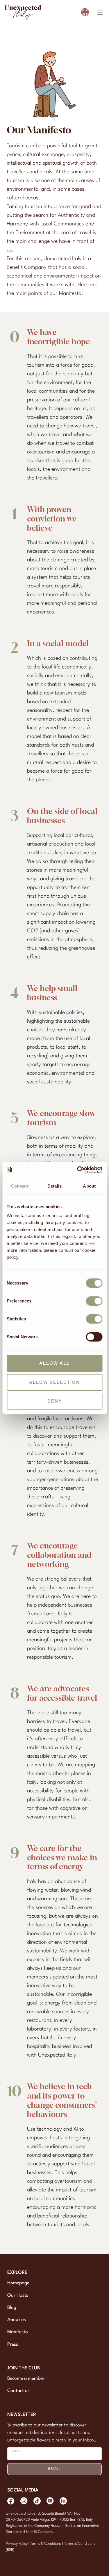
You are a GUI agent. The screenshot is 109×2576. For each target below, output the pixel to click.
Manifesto (18, 2332)
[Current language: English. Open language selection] (87, 12)
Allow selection (54, 1382)
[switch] (94, 1301)
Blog (12, 2308)
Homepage (18, 2283)
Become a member (26, 2379)
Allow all (54, 1363)
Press (13, 2345)
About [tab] (89, 1186)
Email (55, 2469)
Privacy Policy (17, 2544)
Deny (55, 1401)
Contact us (18, 2391)
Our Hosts (18, 2296)
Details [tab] (54, 1186)
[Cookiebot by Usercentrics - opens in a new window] (78, 1170)
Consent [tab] (20, 1186)
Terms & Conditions (46, 2544)
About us (17, 2320)
